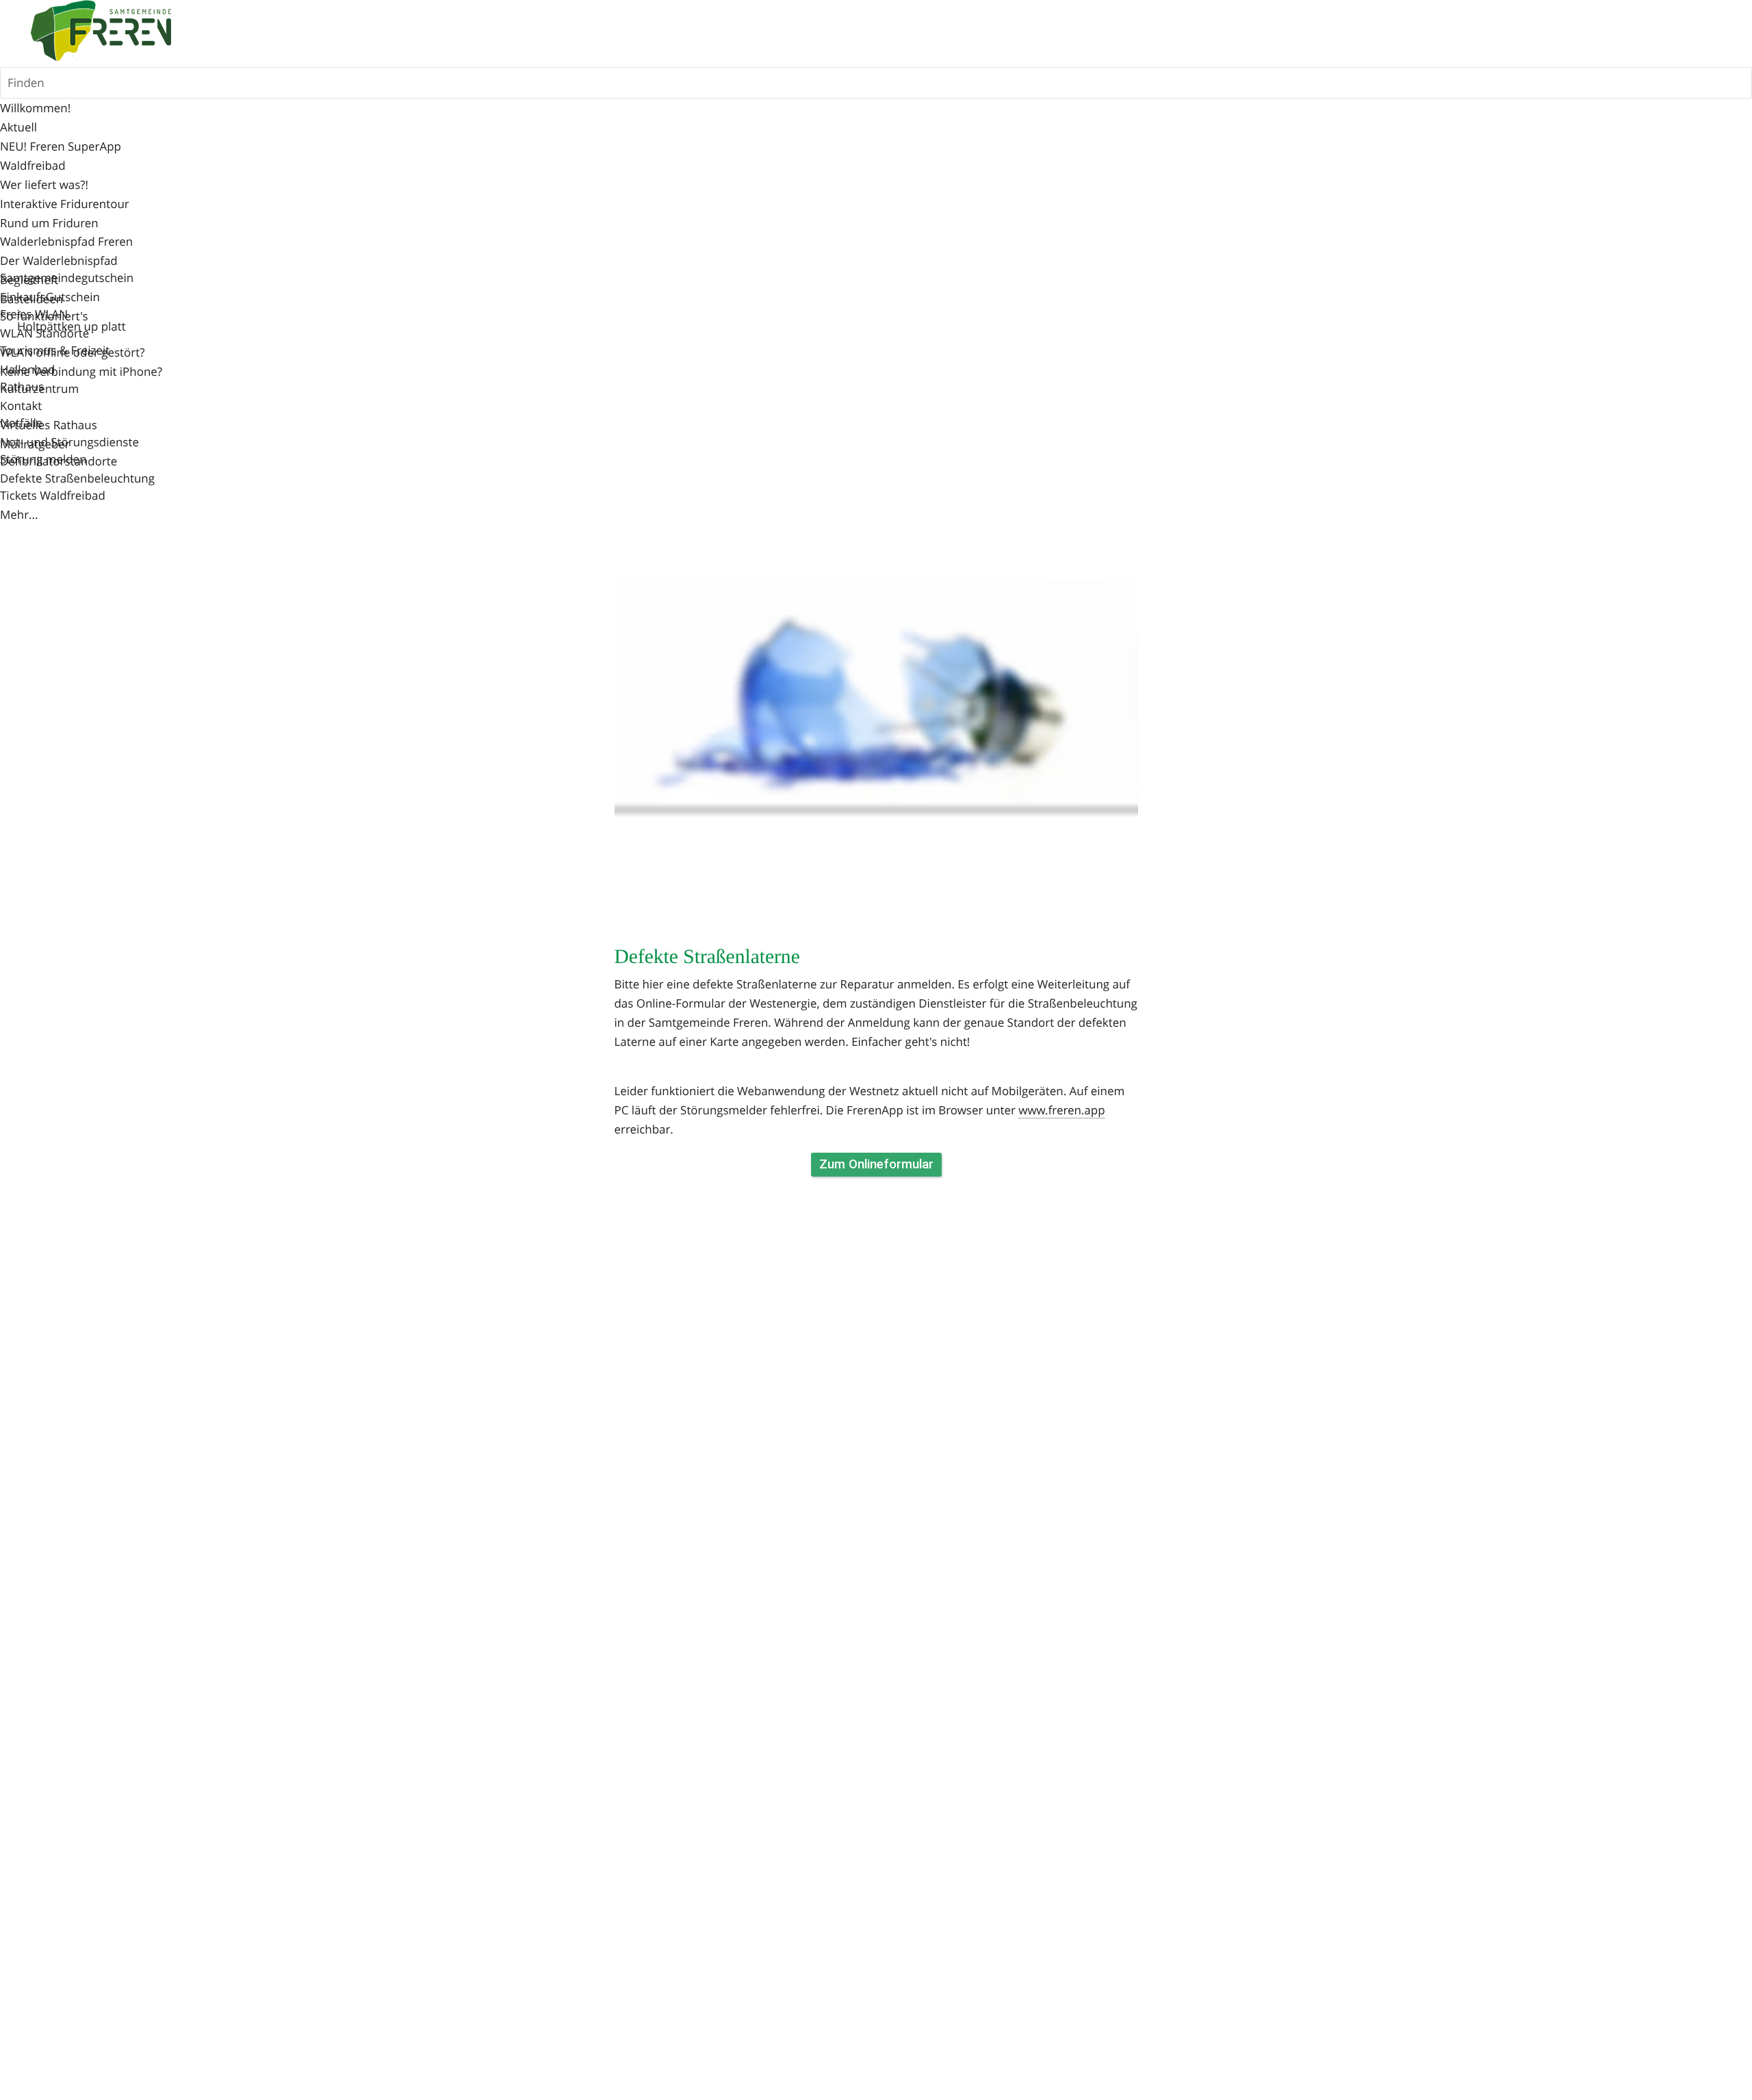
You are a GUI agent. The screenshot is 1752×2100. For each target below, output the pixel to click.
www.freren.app (1061, 1110)
